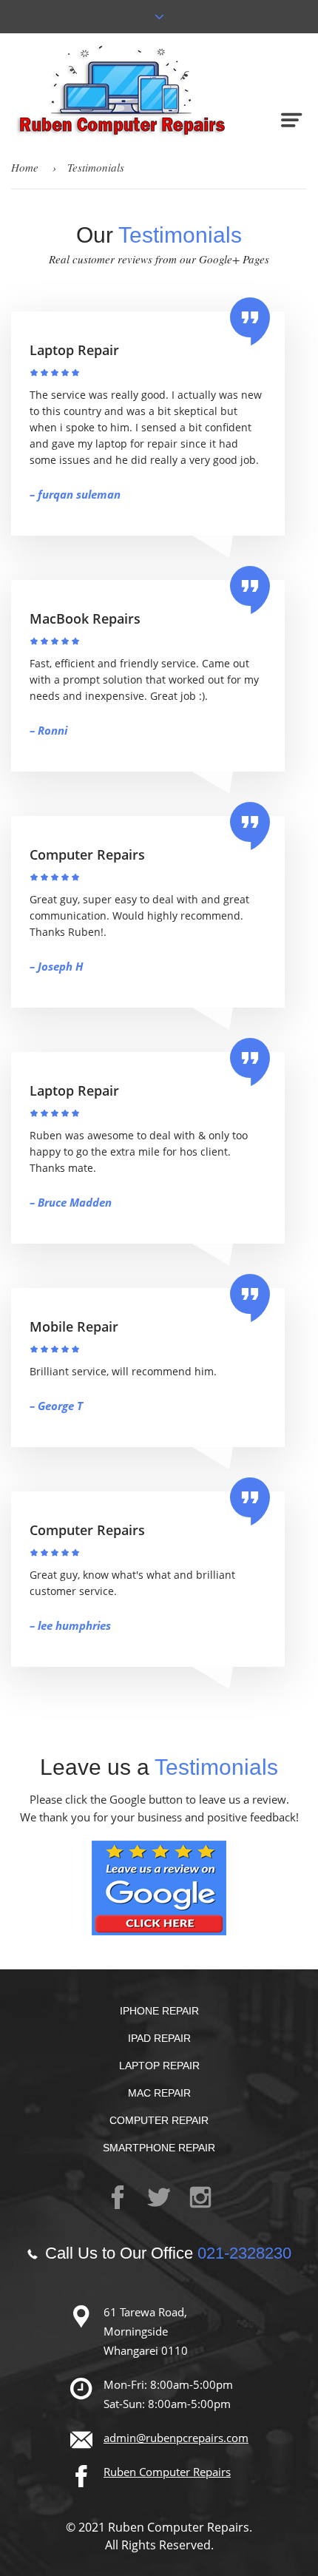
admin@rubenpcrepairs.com (176, 2438)
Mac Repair (159, 2093)
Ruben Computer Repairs (167, 2472)
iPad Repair (159, 2038)
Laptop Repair (159, 2066)
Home (25, 167)
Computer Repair (159, 2120)
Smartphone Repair (159, 2148)
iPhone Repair (159, 2011)
